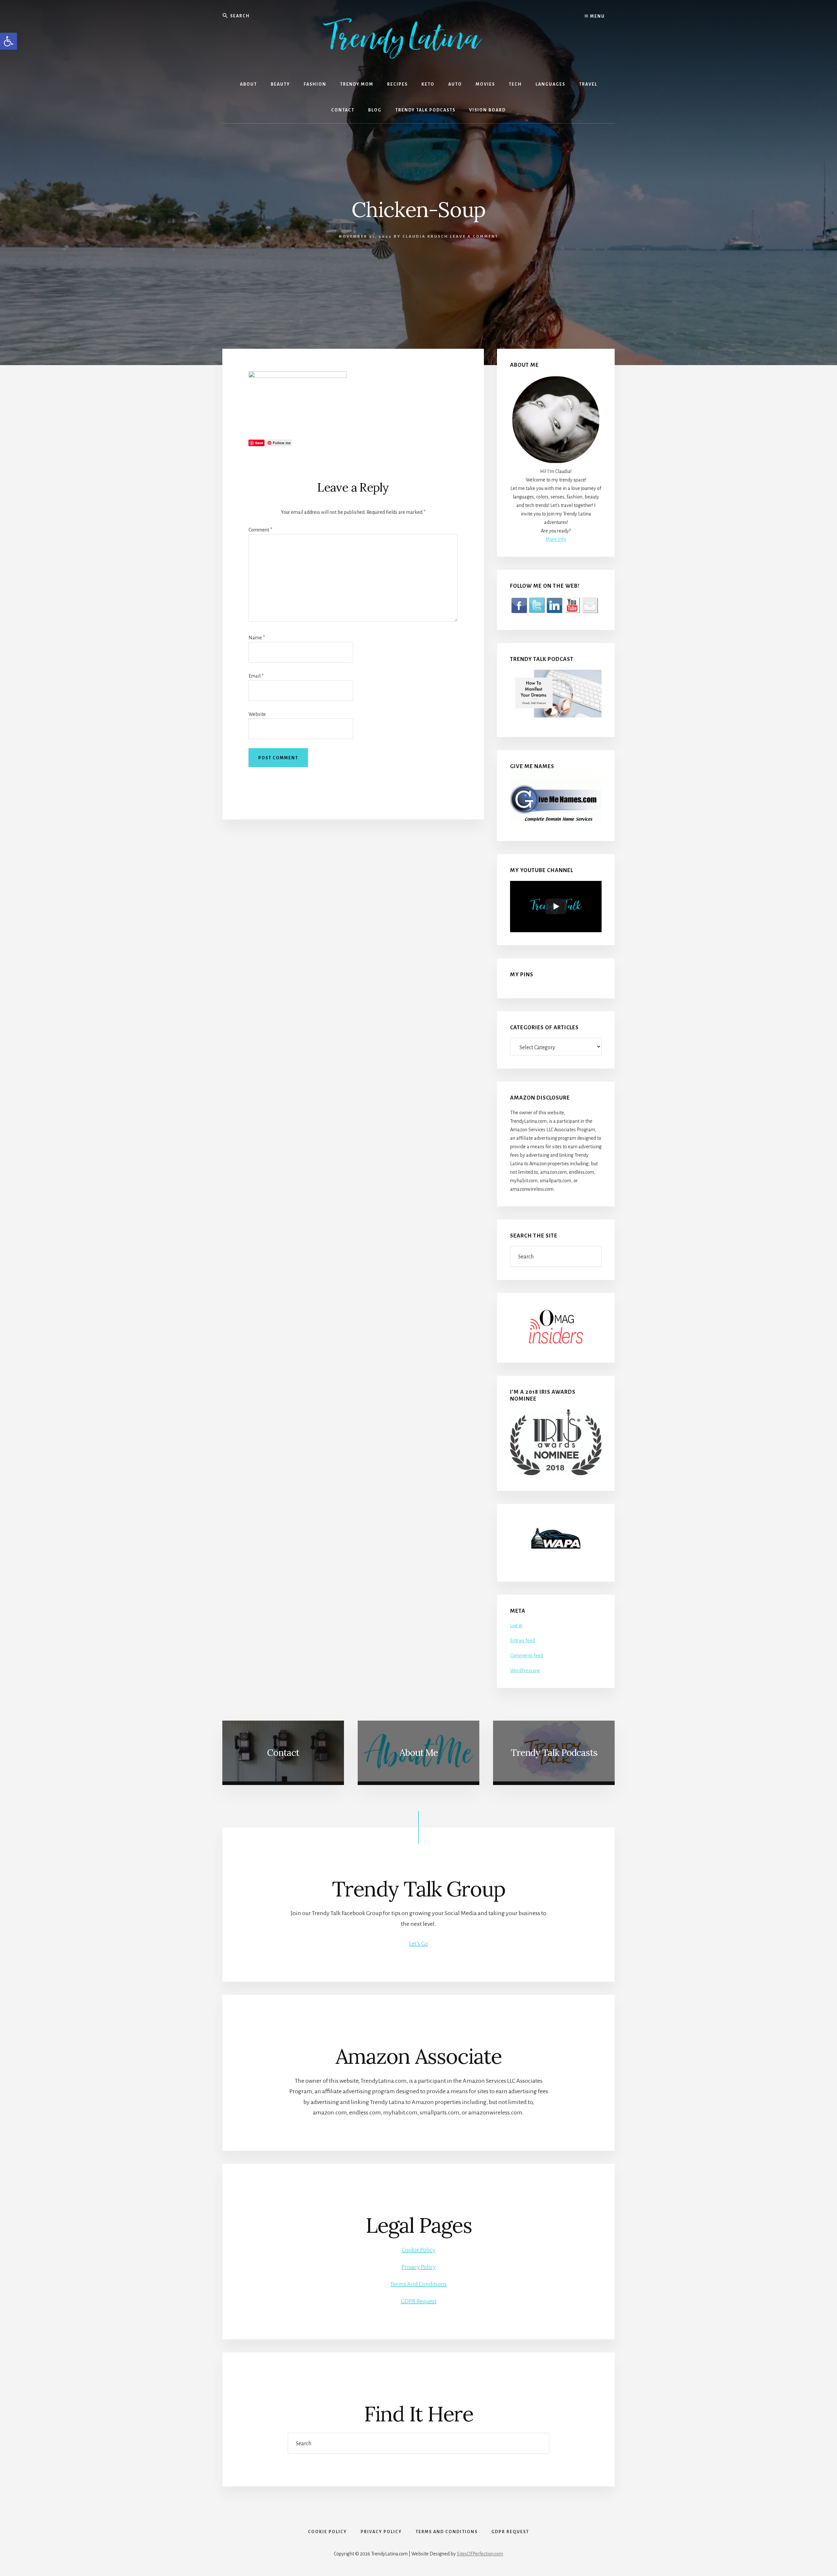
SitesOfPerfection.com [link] (480, 2554)
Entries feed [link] (522, 1641)
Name (257, 638)
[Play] (556, 906)
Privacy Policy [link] (419, 2267)
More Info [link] (556, 539)
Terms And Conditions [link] (418, 2284)
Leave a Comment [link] (474, 236)
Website (257, 714)
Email (256, 676)
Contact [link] (283, 1753)
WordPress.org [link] (525, 1671)
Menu (597, 16)
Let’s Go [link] (418, 1944)
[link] (9, 41)
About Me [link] (419, 1753)
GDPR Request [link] (419, 2301)
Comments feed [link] (527, 1656)
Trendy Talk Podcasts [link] (554, 1753)
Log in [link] (516, 1625)
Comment (260, 530)
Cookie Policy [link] (418, 2250)
